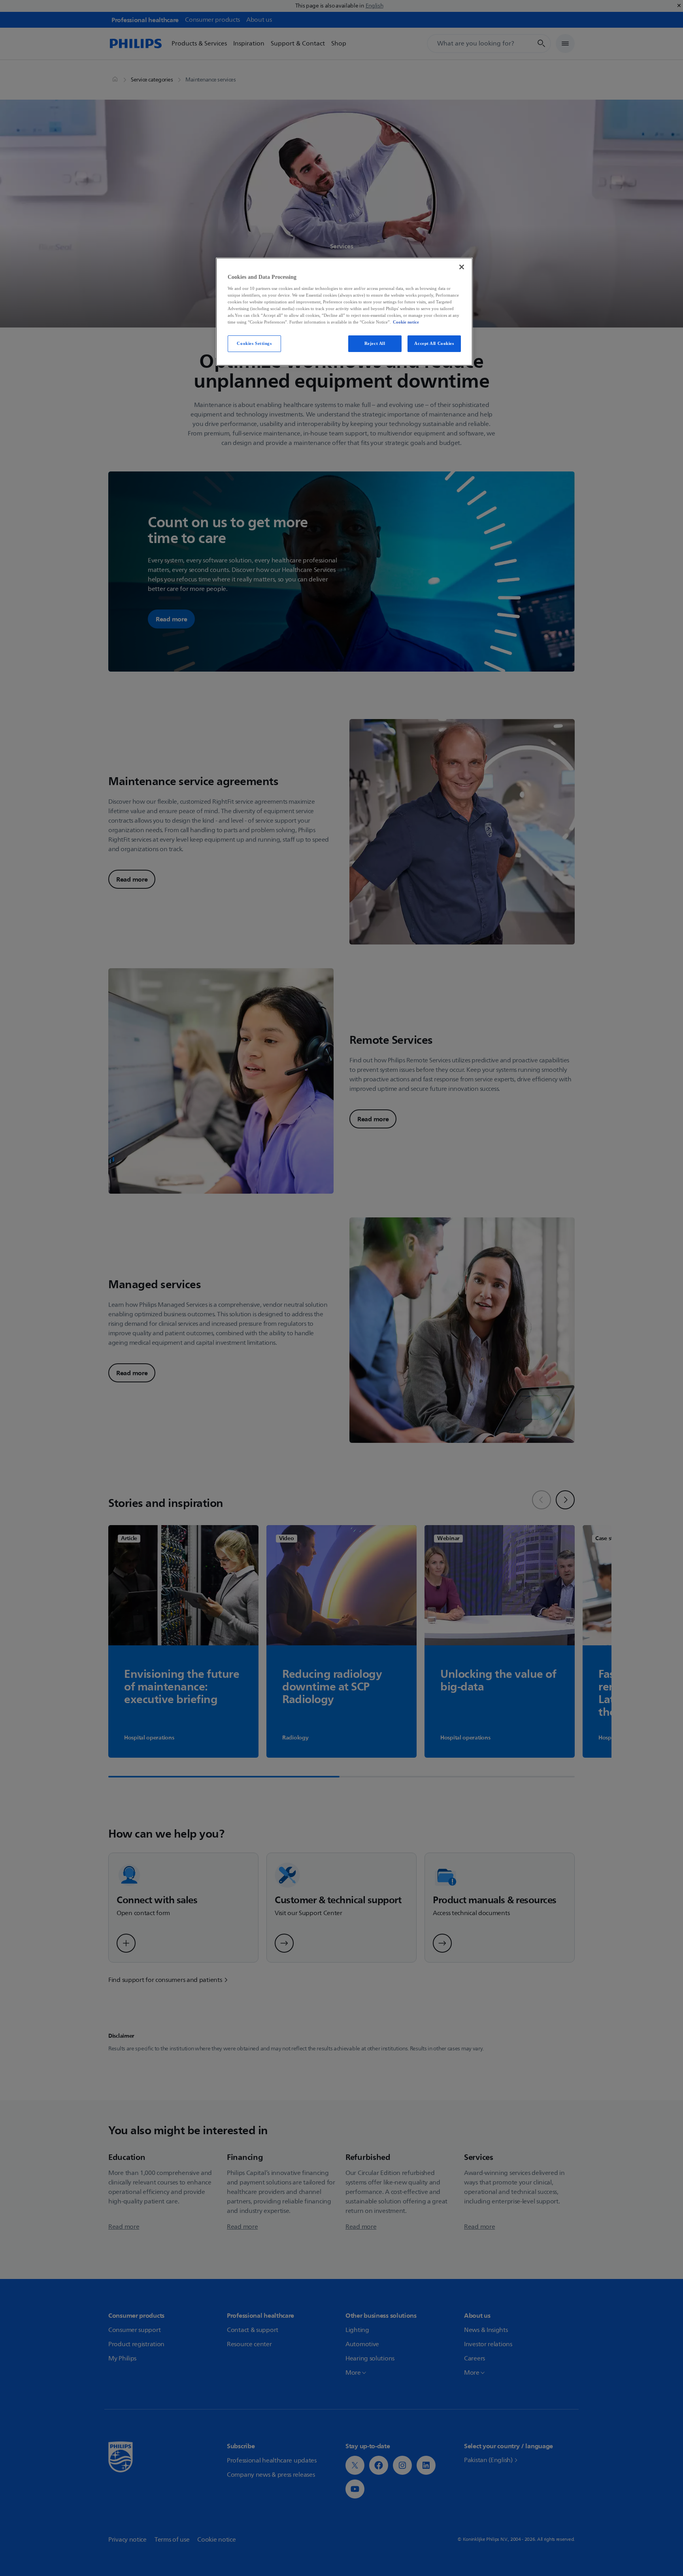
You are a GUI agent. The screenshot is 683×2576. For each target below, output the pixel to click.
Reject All (375, 343)
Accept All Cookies (434, 343)
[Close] (462, 267)
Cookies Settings (254, 343)
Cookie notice (406, 322)
